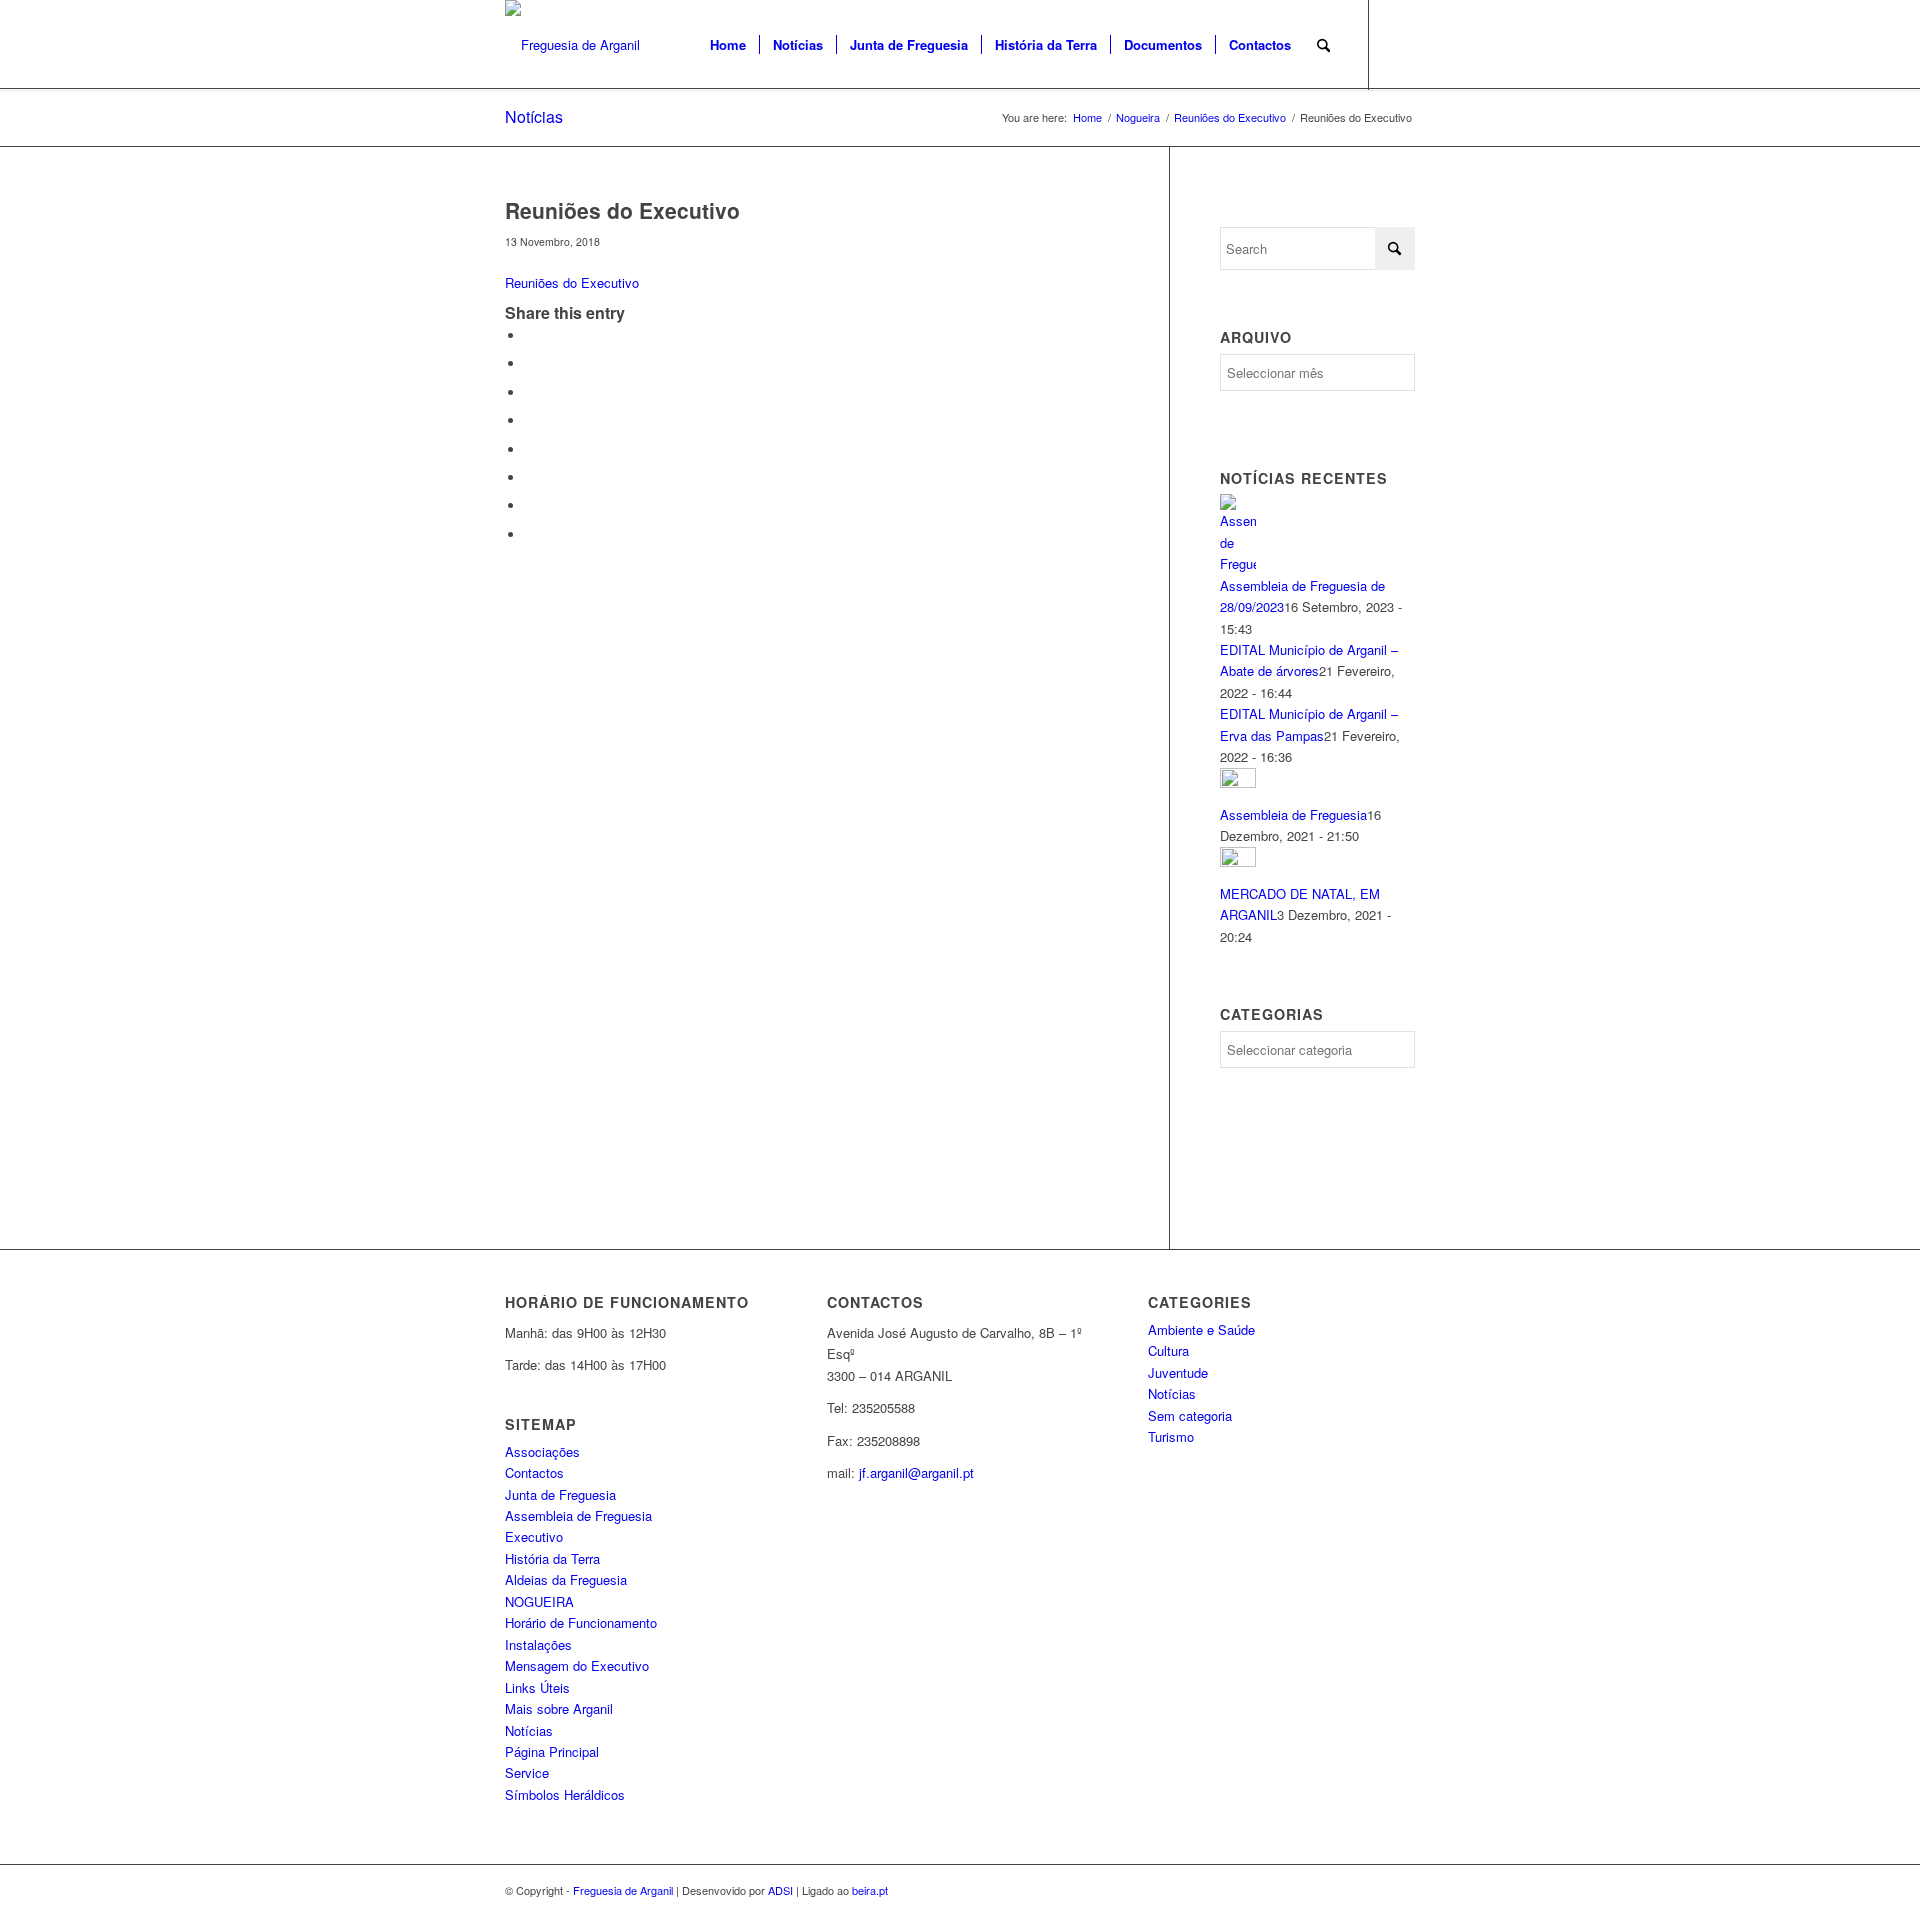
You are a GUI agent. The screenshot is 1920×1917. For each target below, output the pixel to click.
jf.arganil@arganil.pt (916, 1472)
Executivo (534, 1536)
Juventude (1178, 1372)
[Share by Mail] (530, 534)
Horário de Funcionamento (581, 1622)
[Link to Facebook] (1400, 44)
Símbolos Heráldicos (565, 1794)
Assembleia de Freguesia (1293, 814)
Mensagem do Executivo (577, 1665)
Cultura (1168, 1350)
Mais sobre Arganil (559, 1708)
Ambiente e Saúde (1201, 1329)
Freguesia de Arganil (623, 1890)
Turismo (1171, 1436)
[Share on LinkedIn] (530, 420)
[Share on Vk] (530, 477)
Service (527, 1772)
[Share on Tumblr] (530, 449)
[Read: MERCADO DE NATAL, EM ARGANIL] (1238, 861)
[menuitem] (728, 45)
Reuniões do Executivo (572, 282)
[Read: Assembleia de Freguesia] (1238, 782)
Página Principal (552, 1751)
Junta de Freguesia (560, 1494)
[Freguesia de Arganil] (572, 45)
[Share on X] (530, 363)
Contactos (534, 1472)
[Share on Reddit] (530, 505)
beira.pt (870, 1890)
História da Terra (552, 1558)
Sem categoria (1190, 1415)
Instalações (538, 1644)
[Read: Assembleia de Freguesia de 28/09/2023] (1238, 563)
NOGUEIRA (539, 1601)
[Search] (1323, 45)
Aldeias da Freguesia (566, 1579)
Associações (542, 1451)
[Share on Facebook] (530, 335)
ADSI (780, 1890)
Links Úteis (537, 1687)
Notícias (534, 116)
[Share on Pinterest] (530, 392)
